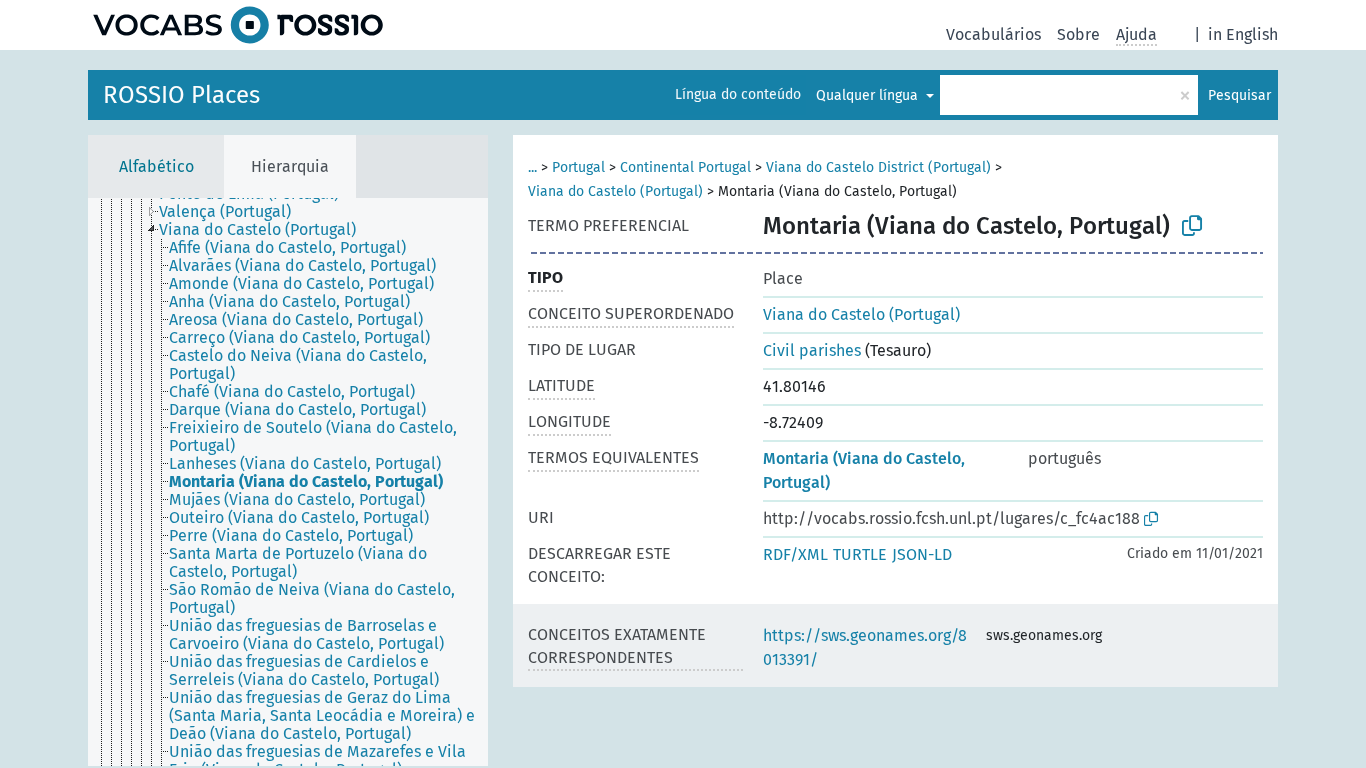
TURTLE (860, 554)
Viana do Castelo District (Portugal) (878, 167)
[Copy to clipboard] (1192, 226)
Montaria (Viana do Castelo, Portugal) (864, 470)
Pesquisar (1239, 95)
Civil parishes (812, 350)
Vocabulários (993, 34)
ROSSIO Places (181, 95)
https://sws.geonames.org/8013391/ (865, 647)
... (532, 167)
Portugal (578, 167)
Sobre (1078, 34)
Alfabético (156, 166)
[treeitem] (233, 212)
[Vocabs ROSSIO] (238, 25)
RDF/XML (795, 554)
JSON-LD (922, 554)
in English (1243, 34)
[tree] (288, 482)
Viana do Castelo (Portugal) (615, 191)
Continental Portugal (685, 167)
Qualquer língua (869, 95)
